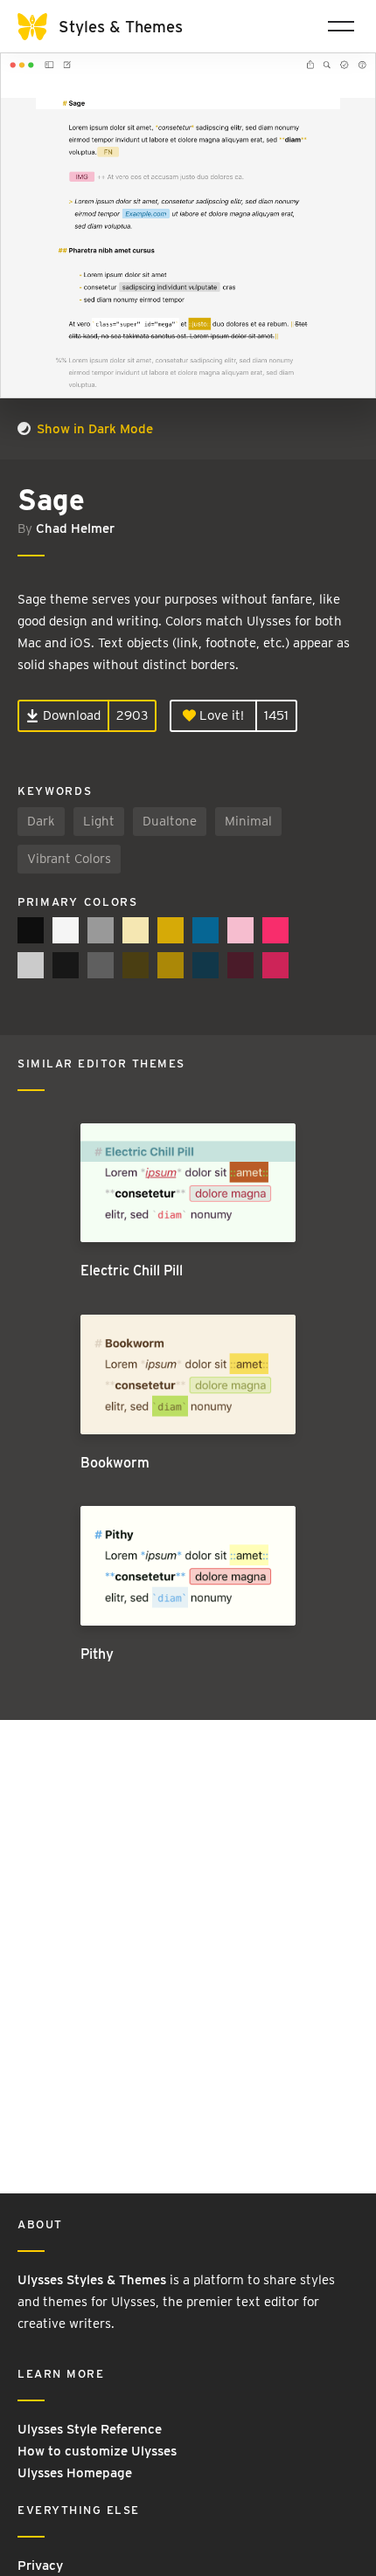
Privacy (40, 2566)
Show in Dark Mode (93, 429)
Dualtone (170, 821)
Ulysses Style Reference (90, 2429)
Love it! (220, 715)
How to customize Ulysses (97, 2451)
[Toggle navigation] (341, 26)
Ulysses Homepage (75, 2473)
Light (99, 821)
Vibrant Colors (69, 859)
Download (70, 715)
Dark (41, 821)
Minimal (248, 821)
